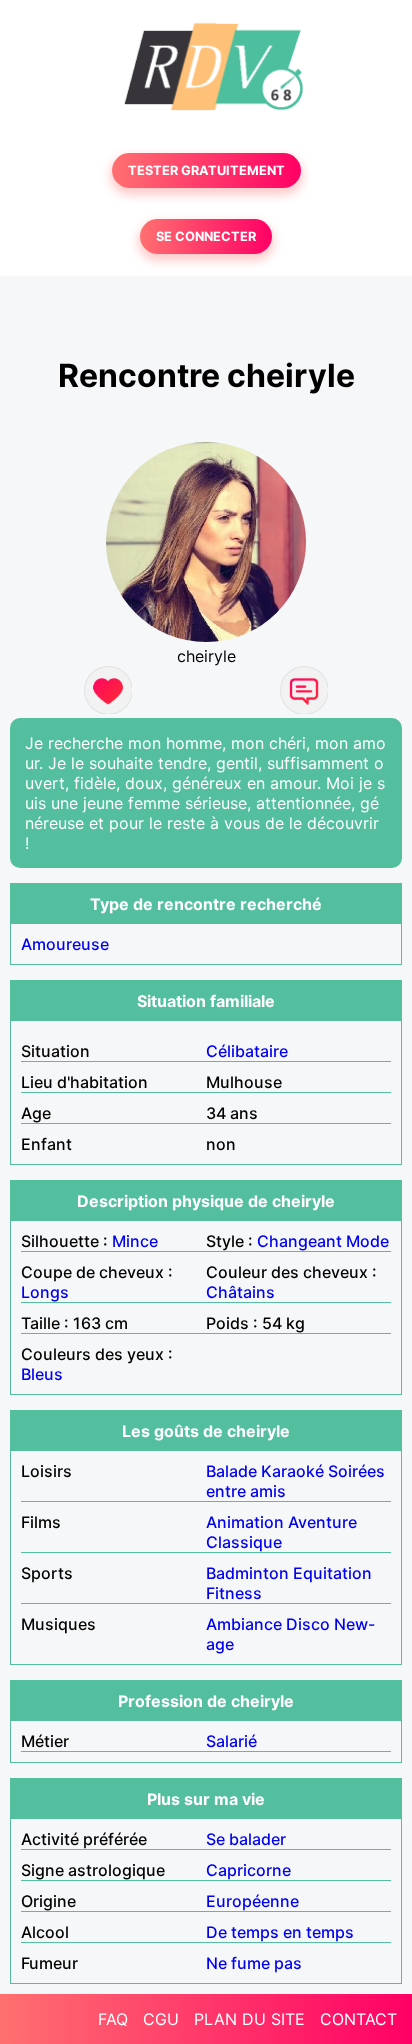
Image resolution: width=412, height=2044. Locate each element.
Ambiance (244, 1624)
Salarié (231, 1741)
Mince (135, 1241)
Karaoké (292, 1471)
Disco (308, 1624)
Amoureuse (65, 944)
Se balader (246, 1839)
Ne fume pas (254, 1963)
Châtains (240, 1292)
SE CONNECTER (206, 236)
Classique (244, 1542)
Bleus (42, 1374)
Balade (231, 1471)
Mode (367, 1241)
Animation (245, 1522)
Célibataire (247, 1051)
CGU (161, 2019)
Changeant (299, 1241)
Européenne (252, 1901)
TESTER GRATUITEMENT (206, 170)
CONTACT (358, 2019)
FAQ (113, 2019)
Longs (45, 1292)
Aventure (322, 1522)
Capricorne (248, 1870)
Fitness (234, 1593)
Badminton (247, 1573)
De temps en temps (280, 1932)
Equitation (332, 1573)
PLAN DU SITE (249, 2019)
